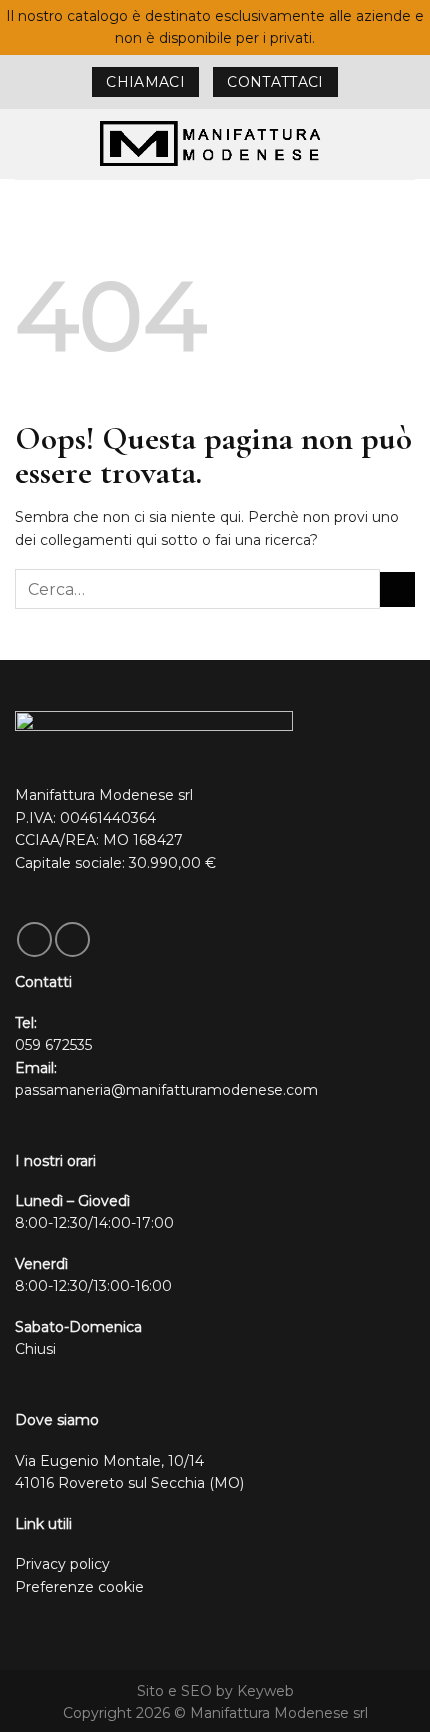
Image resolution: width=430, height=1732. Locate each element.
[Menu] (25, 144)
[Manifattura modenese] (215, 143)
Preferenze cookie (79, 1587)
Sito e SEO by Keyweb (215, 1691)
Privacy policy (62, 1564)
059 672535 (53, 1045)
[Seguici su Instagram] (72, 939)
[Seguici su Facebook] (34, 939)
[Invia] (397, 590)
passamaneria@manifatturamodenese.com (166, 1090)
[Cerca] (407, 143)
